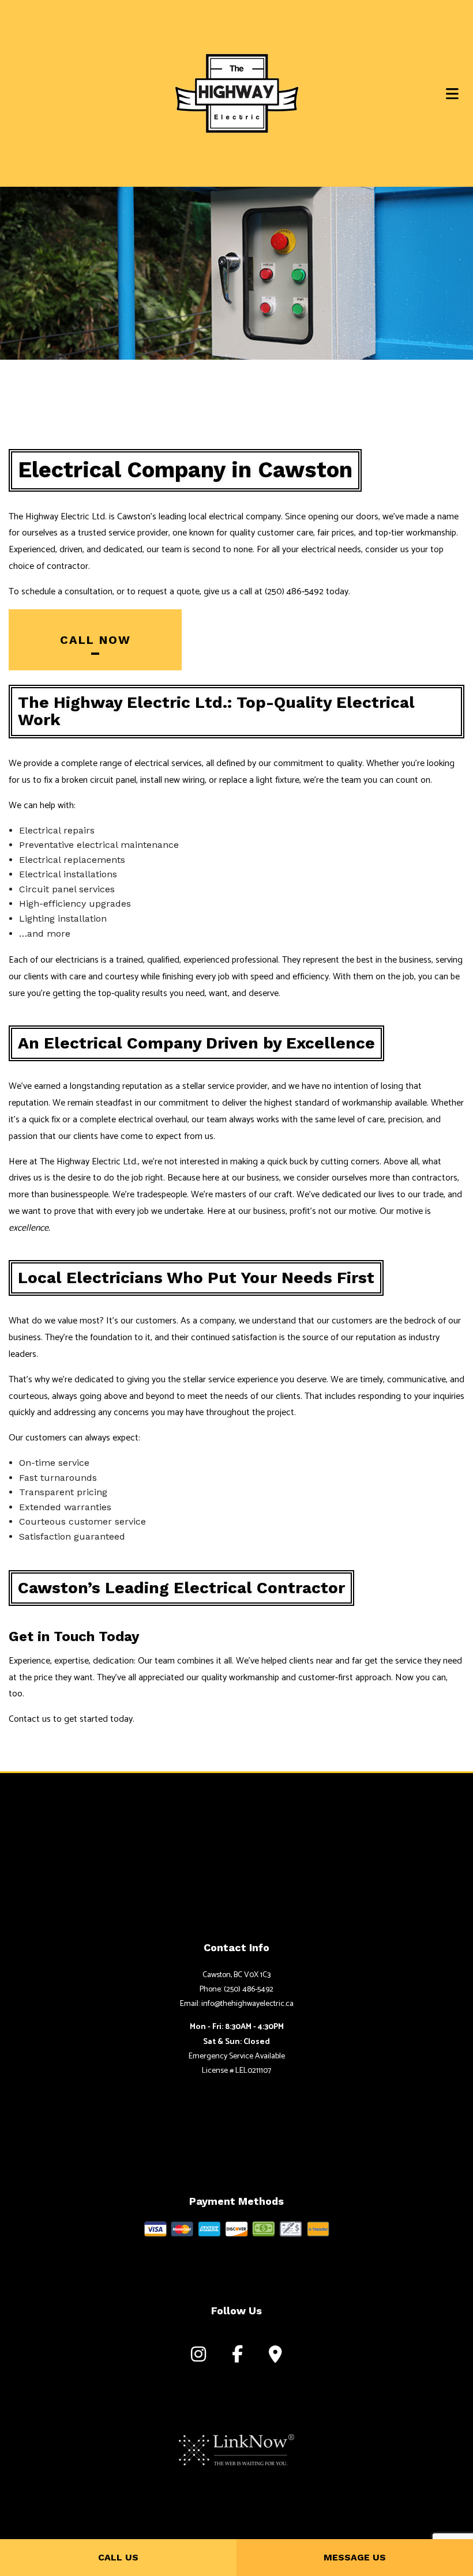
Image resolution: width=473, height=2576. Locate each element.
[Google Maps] (275, 2357)
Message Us (355, 2557)
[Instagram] (198, 2357)
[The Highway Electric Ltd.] (237, 93)
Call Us (118, 2557)
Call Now (95, 640)
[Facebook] (237, 2357)
